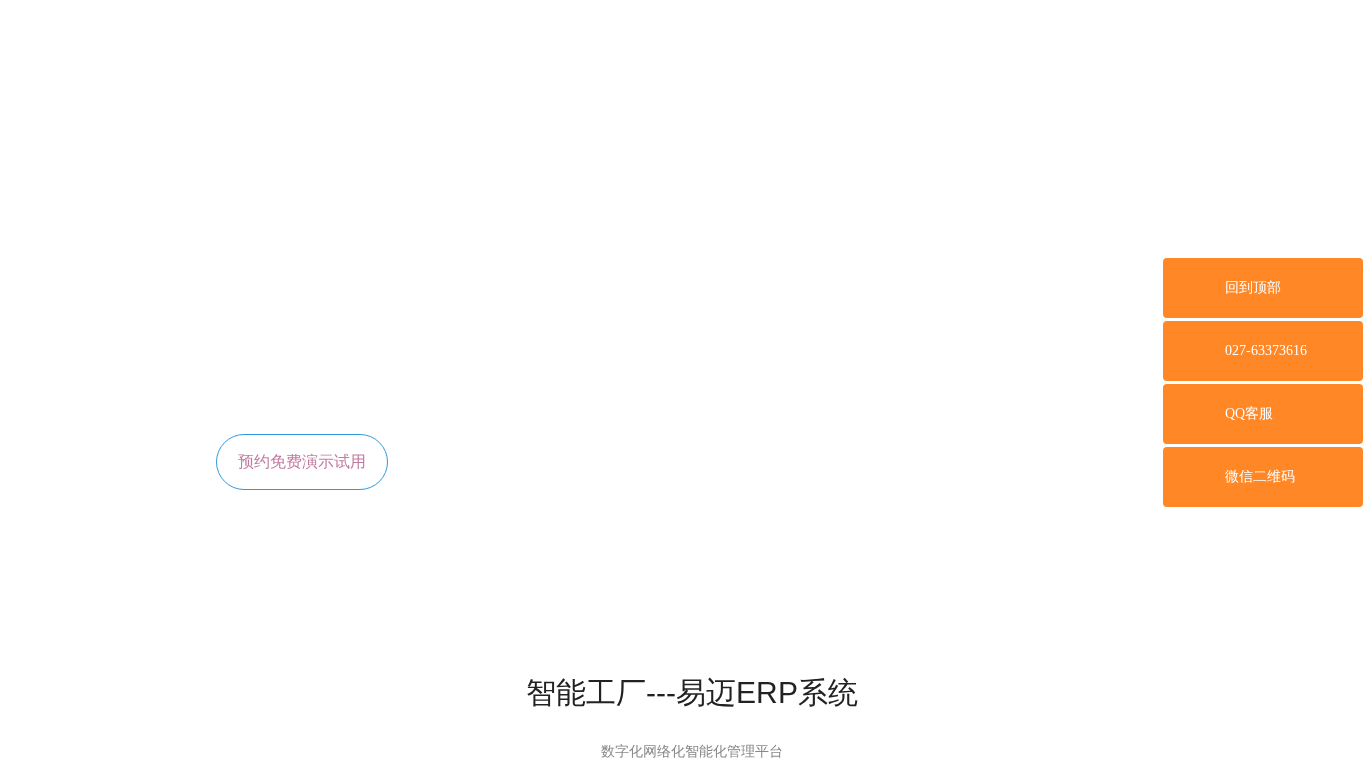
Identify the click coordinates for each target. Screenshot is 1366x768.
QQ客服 (1249, 413)
